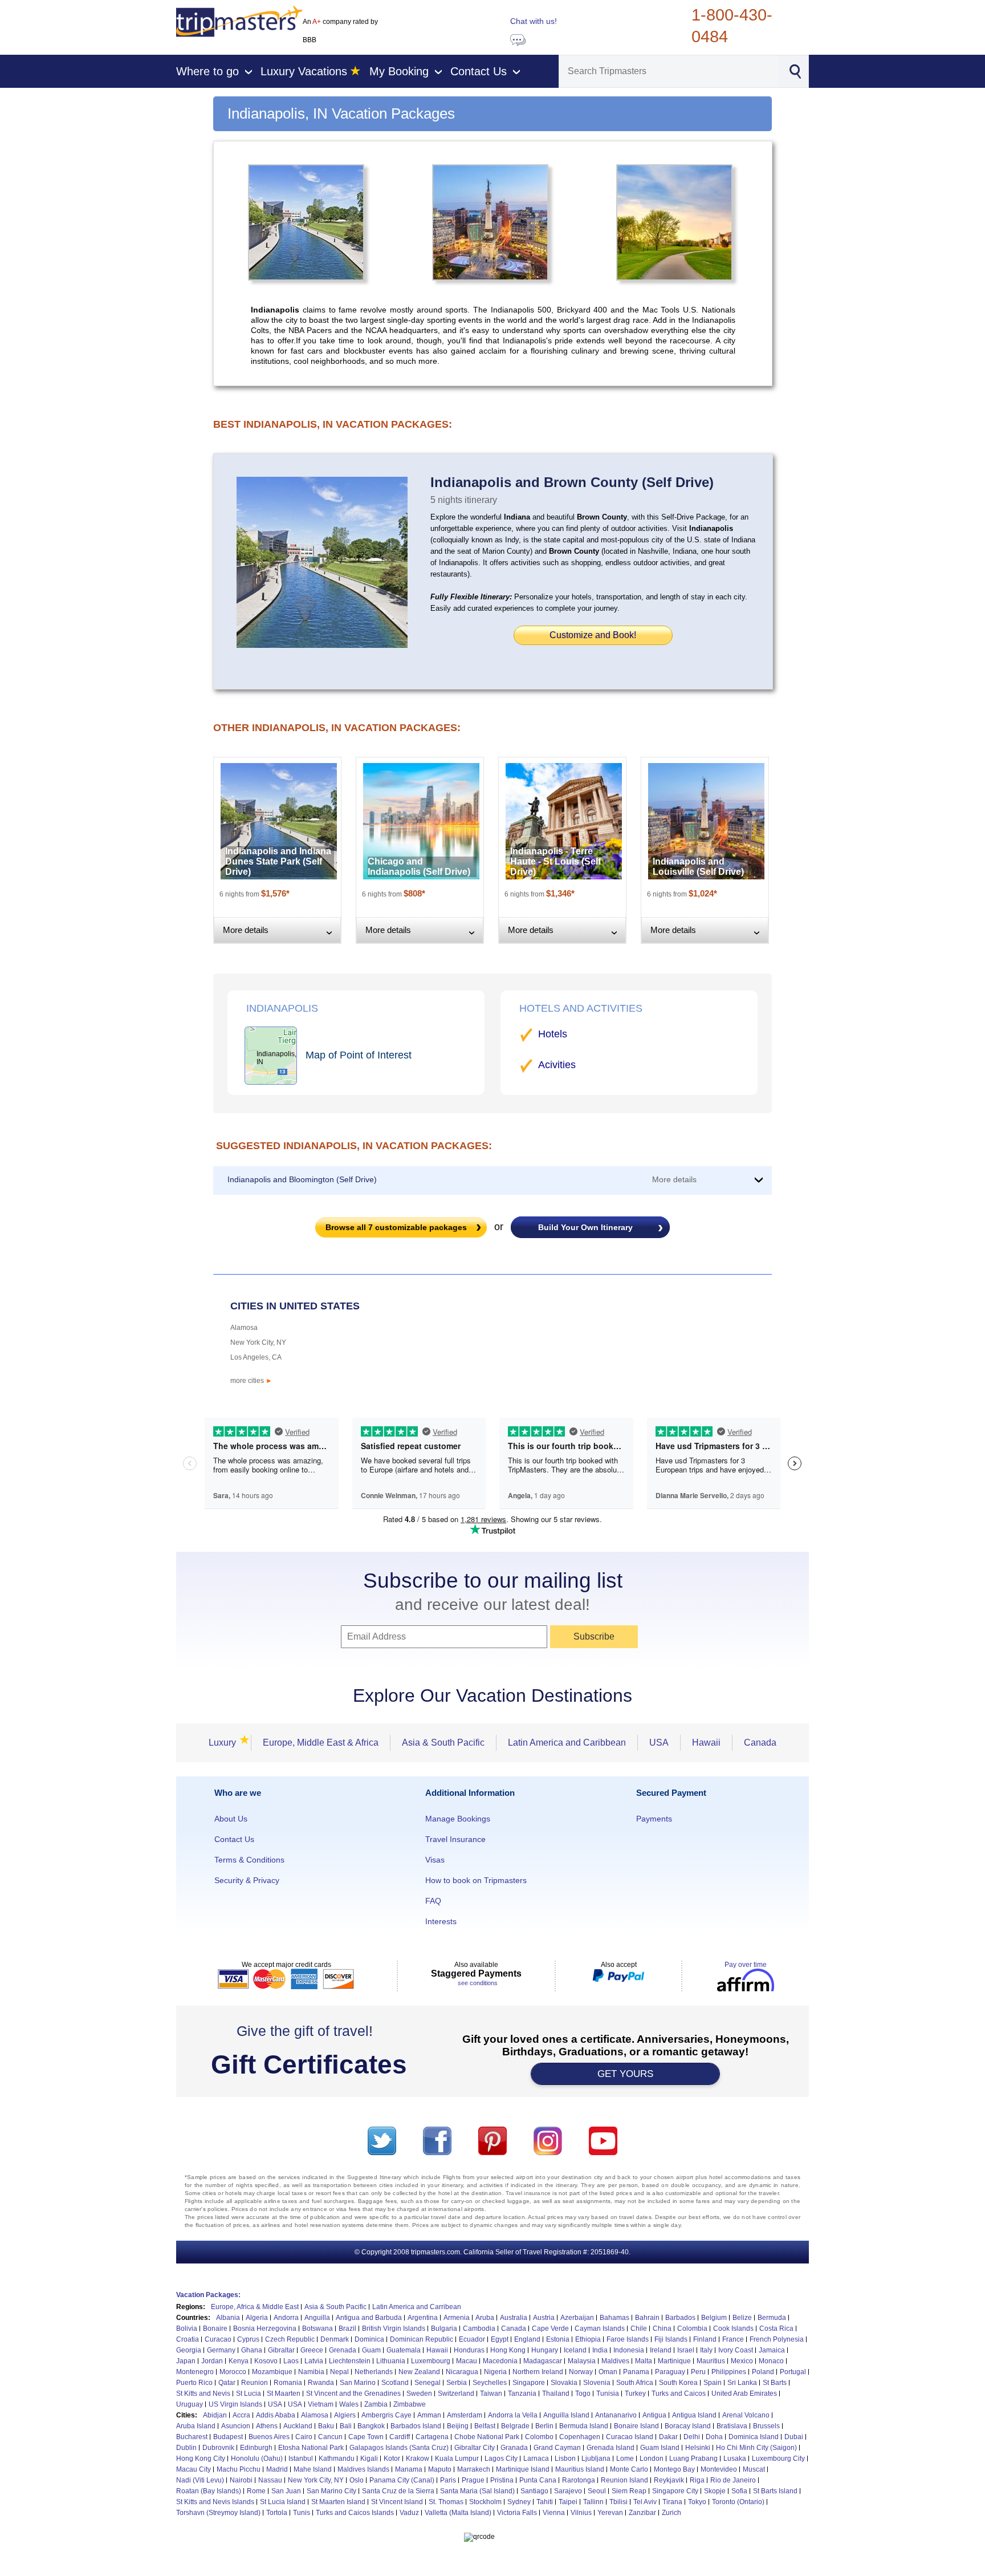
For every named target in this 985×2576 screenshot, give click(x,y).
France (733, 2339)
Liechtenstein (350, 2361)
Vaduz (409, 2513)
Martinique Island (523, 2469)
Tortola (277, 2513)
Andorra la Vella (513, 2415)
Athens (267, 2426)
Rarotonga (579, 2480)
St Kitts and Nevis (203, 2394)
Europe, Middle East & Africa (321, 1743)
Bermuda (772, 2318)
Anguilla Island (566, 2415)
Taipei (568, 2502)
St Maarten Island (338, 2502)
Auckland (298, 2426)
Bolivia (187, 2328)
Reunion (255, 2383)
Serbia (457, 2383)
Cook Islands (733, 2328)
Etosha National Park (311, 2448)
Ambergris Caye (386, 2415)
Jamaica (772, 2350)
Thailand (556, 2394)
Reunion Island (624, 2480)
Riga (697, 2480)
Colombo (539, 2437)
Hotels (553, 1034)
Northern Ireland (538, 2372)
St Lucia (249, 2394)
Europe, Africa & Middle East (255, 2307)
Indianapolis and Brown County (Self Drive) (572, 482)
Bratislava (732, 2426)
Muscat (754, 2469)
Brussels (766, 2426)
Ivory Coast (736, 2350)
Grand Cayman (557, 2448)
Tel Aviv (645, 2502)
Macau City (194, 2469)
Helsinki (698, 2448)
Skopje (715, 2491)
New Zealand (419, 2372)
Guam (371, 2350)
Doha (714, 2437)
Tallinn (593, 2502)
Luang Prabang (693, 2459)
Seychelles (490, 2383)
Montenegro (195, 2372)
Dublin (186, 2448)
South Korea (678, 2383)
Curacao (218, 2339)
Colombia (692, 2328)
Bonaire (215, 2328)
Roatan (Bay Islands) (209, 2491)
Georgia (189, 2350)
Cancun (330, 2437)
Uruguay (190, 2404)
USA (659, 1743)
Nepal (339, 2372)
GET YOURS (625, 2074)
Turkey (635, 2394)
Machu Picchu (239, 2469)
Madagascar (543, 2361)
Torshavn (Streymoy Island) (218, 2513)
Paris (448, 2480)
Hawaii (706, 1743)
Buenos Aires (269, 2437)
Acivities (557, 1065)
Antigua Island (694, 2415)
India (600, 2350)
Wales (349, 2404)
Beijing (458, 2426)
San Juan (286, 2491)
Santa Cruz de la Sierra (398, 2491)
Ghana (252, 2350)
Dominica (369, 2339)
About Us (231, 1819)
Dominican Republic (422, 2339)
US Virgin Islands (235, 2404)
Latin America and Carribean (417, 2307)
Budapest (228, 2437)
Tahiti (545, 2502)
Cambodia (479, 2328)
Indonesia (629, 2350)
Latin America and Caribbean (567, 1743)
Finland (705, 2339)
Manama (409, 2469)
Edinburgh (256, 2448)
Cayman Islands (600, 2328)
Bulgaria (444, 2328)
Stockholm (485, 2502)
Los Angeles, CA (256, 1357)
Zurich (671, 2513)
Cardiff (400, 2437)
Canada (760, 1743)
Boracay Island (688, 2426)
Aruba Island (196, 2426)
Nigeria (495, 2372)
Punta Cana (538, 2480)
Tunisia (608, 2394)
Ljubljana (596, 2459)
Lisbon (565, 2459)
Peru (698, 2372)
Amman (429, 2415)
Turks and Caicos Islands (355, 2513)
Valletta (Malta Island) (458, 2513)
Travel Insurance (455, 1839)
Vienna (554, 2513)
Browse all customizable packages (396, 1227)
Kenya (239, 2361)
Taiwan (491, 2394)
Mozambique (272, 2372)
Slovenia (597, 2383)
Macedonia (500, 2361)
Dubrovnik (218, 2448)
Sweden (419, 2394)
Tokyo (697, 2502)
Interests (441, 1921)
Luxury (226, 1743)
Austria (544, 2318)
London (652, 2459)
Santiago (534, 2491)
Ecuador (472, 2339)
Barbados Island (416, 2426)
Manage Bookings (458, 1819)
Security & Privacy (247, 1880)
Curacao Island (630, 2437)
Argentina (423, 2318)
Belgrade (515, 2426)
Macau (467, 2361)
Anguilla (317, 2318)
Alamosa (244, 1328)
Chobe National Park (487, 2437)
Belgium (714, 2318)
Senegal (428, 2383)
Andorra (286, 2318)
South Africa (635, 2383)
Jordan (212, 2361)
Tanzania (522, 2394)
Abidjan (215, 2415)
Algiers (345, 2415)
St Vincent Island (397, 2502)
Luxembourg (431, 2361)
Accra (241, 2415)
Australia (514, 2318)
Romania (288, 2383)
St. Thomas (446, 2502)
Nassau (270, 2480)
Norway (581, 2372)
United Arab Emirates (744, 2394)
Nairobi (241, 2480)
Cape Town (366, 2437)
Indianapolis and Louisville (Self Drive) (698, 867)
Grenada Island (610, 2448)
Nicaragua (462, 2372)
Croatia (188, 2339)
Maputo (440, 2469)
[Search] (795, 70)
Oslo (357, 2480)
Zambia (376, 2404)
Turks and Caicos (679, 2394)
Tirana (672, 2502)
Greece (312, 2350)
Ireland (661, 2350)
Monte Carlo (629, 2469)
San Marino (358, 2383)
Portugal (793, 2372)
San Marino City (331, 2491)
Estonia (558, 2339)
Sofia (739, 2491)
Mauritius (711, 2361)
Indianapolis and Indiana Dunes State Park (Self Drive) (278, 861)
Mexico (742, 2361)
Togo (583, 2394)
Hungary (545, 2350)
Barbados (680, 2318)
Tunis (302, 2513)
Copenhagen (580, 2437)
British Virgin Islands (394, 2328)
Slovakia (564, 2383)
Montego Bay (674, 2469)
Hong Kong (508, 2350)
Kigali (369, 2459)
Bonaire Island (636, 2426)
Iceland (575, 2350)
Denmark (335, 2339)
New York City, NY (258, 1342)
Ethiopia (588, 2339)
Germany (221, 2350)
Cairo (304, 2437)
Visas (435, 1860)
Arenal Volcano (746, 2415)
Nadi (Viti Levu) (200, 2480)
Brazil (347, 2328)
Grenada (343, 2350)
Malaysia (582, 2361)
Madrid (277, 2469)
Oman (608, 2372)
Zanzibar (642, 2513)
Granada (514, 2448)
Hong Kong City (201, 2459)
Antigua (654, 2415)
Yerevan (610, 2513)
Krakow (418, 2459)
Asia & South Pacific (443, 1743)
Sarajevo (568, 2491)
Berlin (544, 2426)
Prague (473, 2480)
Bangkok (371, 2426)
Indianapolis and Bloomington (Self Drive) (302, 1179)
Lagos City (501, 2459)
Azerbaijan (577, 2318)
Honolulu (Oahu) (257, 2459)
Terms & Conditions (249, 1860)
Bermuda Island (584, 2426)
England (527, 2339)
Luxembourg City (778, 2459)
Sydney (519, 2502)
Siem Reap (629, 2491)
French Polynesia (777, 2339)
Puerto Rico (194, 2383)
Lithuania (391, 2361)
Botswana (318, 2328)
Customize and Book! (593, 635)
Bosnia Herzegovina (265, 2328)
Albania (228, 2318)
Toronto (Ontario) (738, 2502)
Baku (326, 2426)
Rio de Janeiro (733, 2480)
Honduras (469, 2350)
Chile (639, 2328)
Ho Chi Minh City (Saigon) (756, 2448)
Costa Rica (776, 2328)
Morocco (233, 2372)
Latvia (314, 2361)
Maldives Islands (363, 2469)
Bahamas (614, 2318)
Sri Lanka (742, 2383)
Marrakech (474, 2469)
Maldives (615, 2361)
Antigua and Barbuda (369, 2318)
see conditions (478, 1983)
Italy (706, 2350)
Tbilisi (618, 2502)
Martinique (674, 2361)
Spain (713, 2383)
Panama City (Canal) (402, 2480)
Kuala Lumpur (457, 2459)
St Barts (775, 2383)
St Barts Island (775, 2491)
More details (674, 1179)
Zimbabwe (410, 2404)
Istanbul (301, 2459)
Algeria (257, 2318)
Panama (636, 2372)
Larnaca (536, 2459)
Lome (625, 2459)
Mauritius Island (580, 2469)
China (662, 2328)
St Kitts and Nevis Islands (215, 2502)
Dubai (794, 2437)
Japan (186, 2361)
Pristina (502, 2480)
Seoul (597, 2491)
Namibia (311, 2372)
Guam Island (660, 2448)
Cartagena (432, 2437)
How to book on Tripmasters (476, 1880)
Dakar (668, 2437)
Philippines (729, 2372)
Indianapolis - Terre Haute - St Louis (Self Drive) (555, 861)
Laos (291, 2361)
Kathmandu (337, 2459)
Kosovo (266, 2361)
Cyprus (248, 2339)
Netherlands (374, 2372)
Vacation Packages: (208, 2295)
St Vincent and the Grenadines (353, 2394)
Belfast (485, 2426)
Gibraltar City (475, 2448)
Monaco (771, 2361)
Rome (256, 2491)
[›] (754, 1197)
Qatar (227, 2383)
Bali (346, 2426)
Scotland (395, 2383)
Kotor (392, 2459)
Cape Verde (550, 2328)
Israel (686, 2350)
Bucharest (192, 2437)
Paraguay (670, 2372)
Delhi (692, 2437)
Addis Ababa (276, 2415)
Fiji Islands (671, 2339)
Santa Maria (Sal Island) (477, 2491)
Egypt (500, 2339)
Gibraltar (281, 2350)
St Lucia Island (283, 2502)
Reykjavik (669, 2480)
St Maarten (284, 2394)
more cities (251, 1381)
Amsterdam (465, 2415)
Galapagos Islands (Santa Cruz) (399, 2448)
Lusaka (735, 2459)
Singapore (529, 2383)
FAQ (433, 1901)
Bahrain (647, 2318)
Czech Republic (290, 2339)
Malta (644, 2361)
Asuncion (236, 2426)
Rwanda (321, 2383)
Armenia (457, 2318)
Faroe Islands (628, 2339)
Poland (763, 2372)
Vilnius (581, 2513)
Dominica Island (754, 2437)
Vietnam (321, 2404)
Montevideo (719, 2469)
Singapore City (675, 2491)
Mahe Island (313, 2469)
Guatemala (404, 2350)
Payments (654, 1819)
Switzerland (456, 2394)
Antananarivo (616, 2415)
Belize (742, 2318)
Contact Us (234, 1839)
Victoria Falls (517, 2513)
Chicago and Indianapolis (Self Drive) (419, 867)
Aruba (485, 2318)
